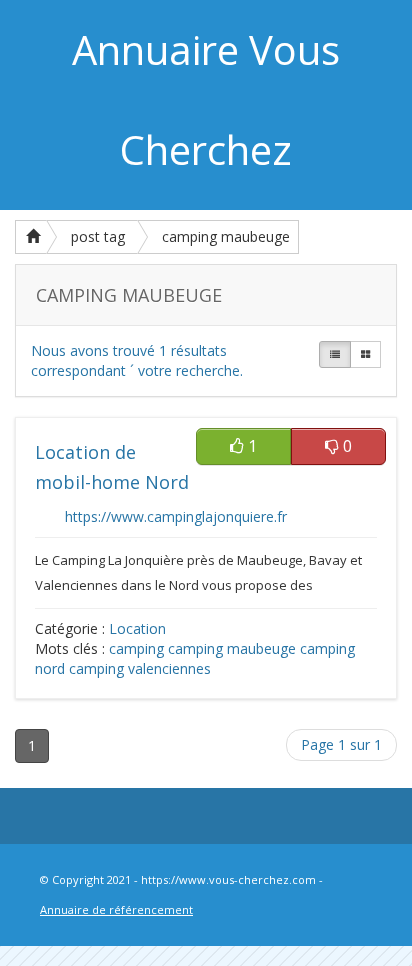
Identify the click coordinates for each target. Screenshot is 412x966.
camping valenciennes (140, 668)
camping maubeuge (226, 236)
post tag (98, 236)
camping (136, 648)
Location (137, 628)
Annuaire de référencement (116, 909)
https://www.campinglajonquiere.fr (176, 516)
